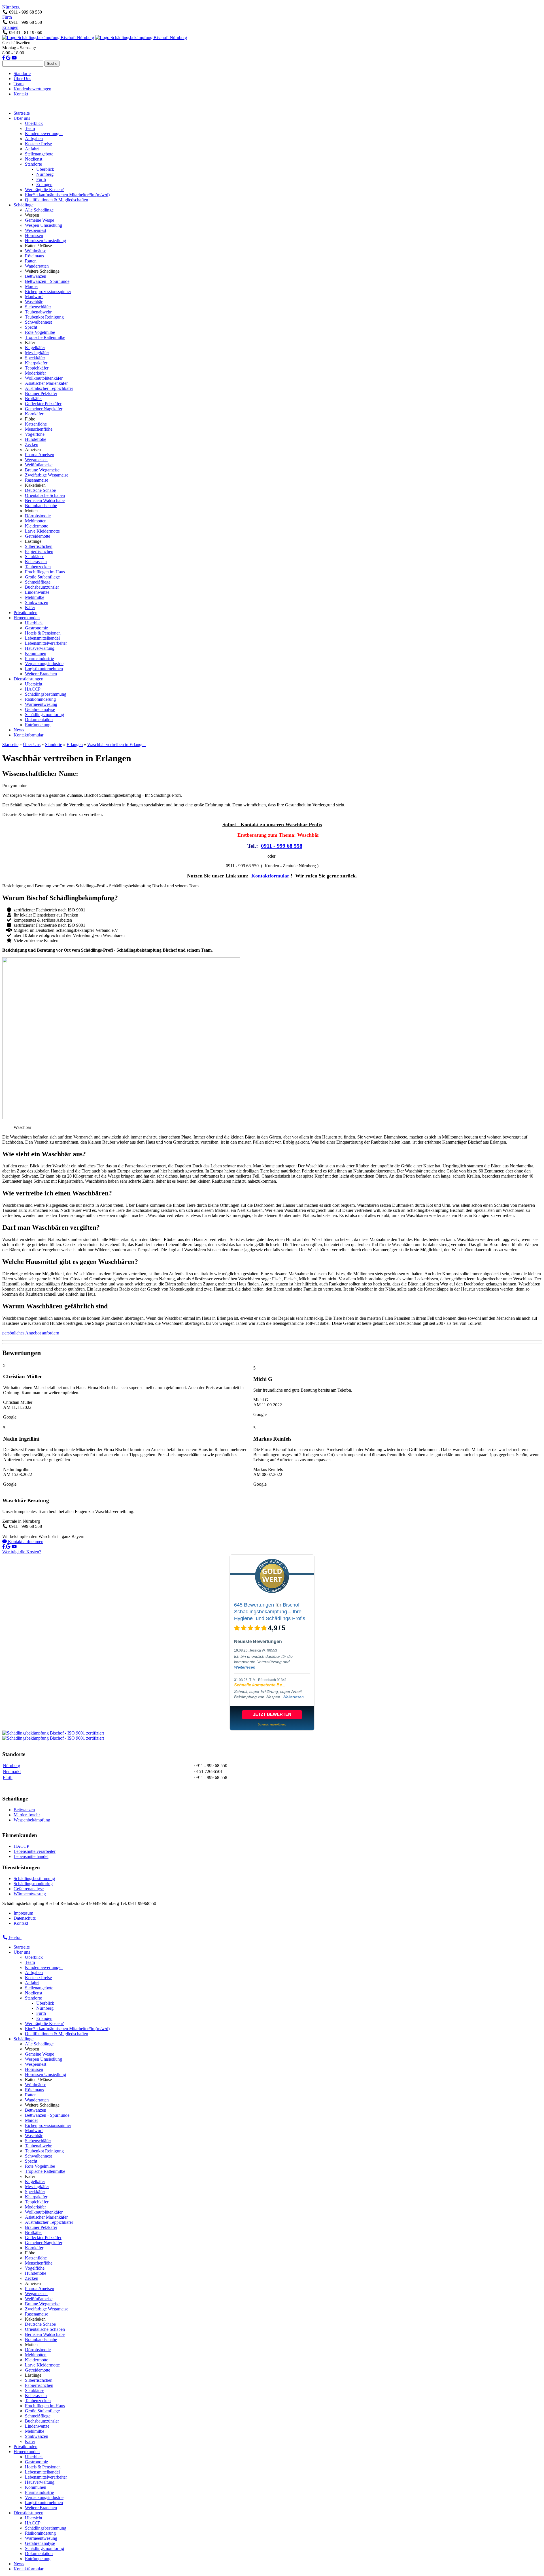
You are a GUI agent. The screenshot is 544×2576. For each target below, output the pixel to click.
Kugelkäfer (35, 348)
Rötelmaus (34, 256)
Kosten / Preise (38, 144)
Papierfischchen (39, 551)
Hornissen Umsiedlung (45, 241)
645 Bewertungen (254, 1605)
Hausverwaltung (40, 648)
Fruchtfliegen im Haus (45, 572)
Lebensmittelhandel (42, 638)
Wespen (32, 215)
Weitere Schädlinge (42, 271)
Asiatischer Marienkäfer (46, 383)
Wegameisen (36, 460)
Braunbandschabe (41, 506)
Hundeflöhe (36, 439)
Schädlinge (24, 205)
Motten (31, 511)
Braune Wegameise (42, 470)
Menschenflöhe (39, 429)
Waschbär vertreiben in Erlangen (116, 745)
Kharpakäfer (36, 363)
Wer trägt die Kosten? (44, 190)
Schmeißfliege (38, 582)
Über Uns (22, 79)
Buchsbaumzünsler (42, 587)
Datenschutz (25, 1918)
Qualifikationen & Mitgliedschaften (57, 200)
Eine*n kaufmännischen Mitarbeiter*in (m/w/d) (67, 195)
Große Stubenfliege (42, 577)
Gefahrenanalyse (40, 709)
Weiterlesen (245, 1667)
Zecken (32, 444)
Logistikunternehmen (44, 669)
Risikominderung (40, 699)
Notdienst (34, 159)
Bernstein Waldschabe (45, 500)
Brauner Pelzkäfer (41, 393)
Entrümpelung (38, 725)
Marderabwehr (27, 1815)
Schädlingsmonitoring (44, 715)
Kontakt (21, 94)
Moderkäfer (35, 373)
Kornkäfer (34, 414)
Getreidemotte (38, 536)
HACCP (33, 689)
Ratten (31, 261)
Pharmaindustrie (39, 658)
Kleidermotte (37, 526)
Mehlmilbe (35, 597)
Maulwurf (34, 297)
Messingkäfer (37, 353)
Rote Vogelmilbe (40, 332)
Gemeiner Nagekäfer (44, 409)
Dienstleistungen (28, 679)
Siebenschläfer (38, 307)
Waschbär (34, 302)
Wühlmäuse (36, 251)
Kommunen (36, 653)
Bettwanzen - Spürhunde (47, 281)
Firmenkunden (27, 618)
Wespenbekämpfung (32, 1820)
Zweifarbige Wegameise (47, 475)
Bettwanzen (36, 276)
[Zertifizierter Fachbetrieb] (53, 1733)
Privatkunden (25, 613)
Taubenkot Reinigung (44, 317)
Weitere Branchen (41, 674)
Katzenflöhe (36, 424)
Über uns (22, 118)
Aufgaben (34, 139)
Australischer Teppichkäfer (49, 388)
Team (19, 84)
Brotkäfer (33, 399)
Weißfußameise (39, 465)
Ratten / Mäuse (38, 246)
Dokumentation (39, 720)
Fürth (7, 17)
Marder (31, 286)
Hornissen (34, 235)
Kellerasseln (36, 562)
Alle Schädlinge (39, 210)
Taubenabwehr (38, 312)
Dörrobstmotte (38, 516)
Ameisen (33, 449)
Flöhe (30, 419)
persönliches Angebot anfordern (31, 1333)
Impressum (23, 1913)
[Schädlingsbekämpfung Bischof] (48, 38)
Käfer (30, 342)
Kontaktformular (28, 735)
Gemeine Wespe (40, 220)
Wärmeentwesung (41, 704)
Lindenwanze (37, 592)
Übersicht (34, 684)
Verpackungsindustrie (44, 664)
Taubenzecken (38, 567)
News (19, 730)
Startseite (22, 113)
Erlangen (10, 27)
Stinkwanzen (37, 602)
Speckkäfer (35, 358)
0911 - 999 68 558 (282, 846)
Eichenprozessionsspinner (48, 291)
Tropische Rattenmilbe (45, 337)
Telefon (15, 1937)
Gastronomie (36, 628)
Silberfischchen (39, 546)
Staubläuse (35, 557)
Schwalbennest (38, 322)
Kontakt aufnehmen (25, 1542)
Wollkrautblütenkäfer (44, 378)
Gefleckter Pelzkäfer (43, 404)
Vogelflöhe (35, 434)
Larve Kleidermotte (42, 531)
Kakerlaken (35, 485)
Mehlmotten (36, 521)
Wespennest (36, 230)
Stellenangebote (39, 154)
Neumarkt (12, 1771)
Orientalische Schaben (45, 495)
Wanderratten (37, 266)
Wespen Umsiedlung (43, 225)
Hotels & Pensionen (43, 633)
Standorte (22, 73)
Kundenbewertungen (32, 89)
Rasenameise (37, 480)
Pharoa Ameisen (40, 455)
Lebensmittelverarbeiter (46, 643)
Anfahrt (32, 149)
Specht (31, 327)
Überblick (34, 123)
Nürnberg (11, 7)
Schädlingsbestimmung (46, 694)
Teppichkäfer (37, 368)
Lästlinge (33, 541)
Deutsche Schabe (40, 490)
